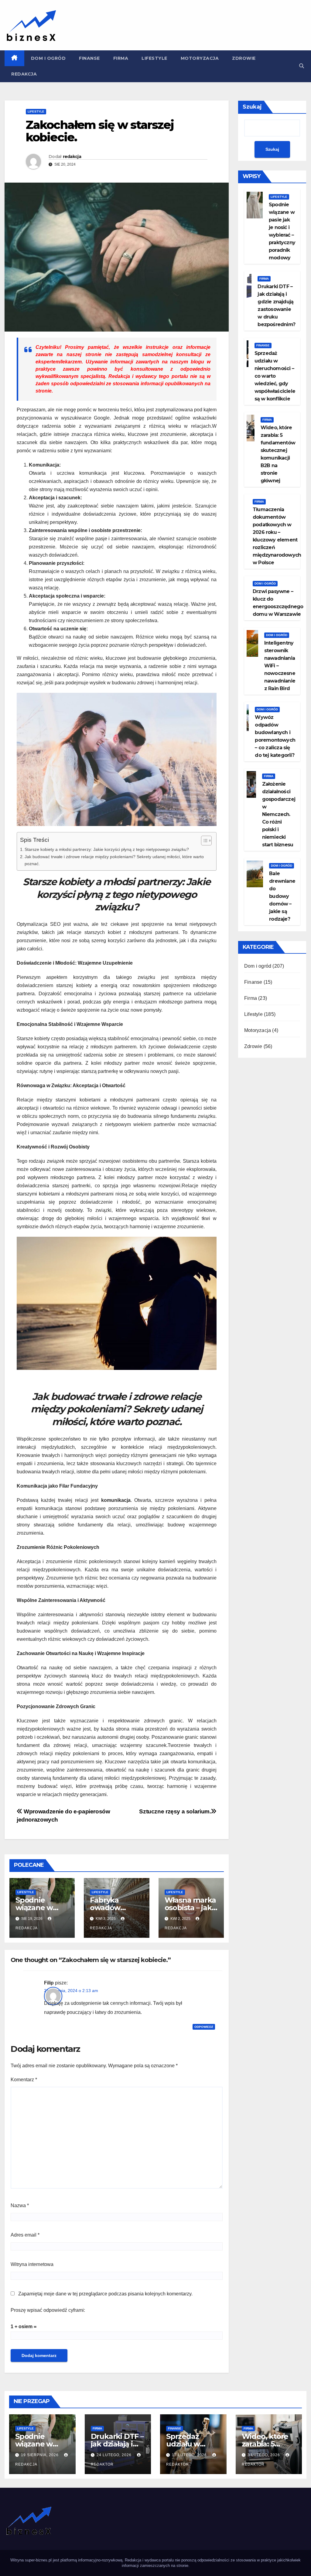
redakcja (72, 157)
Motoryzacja (200, 58)
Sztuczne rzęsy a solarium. (175, 1811)
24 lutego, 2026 (115, 2455)
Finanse (89, 58)
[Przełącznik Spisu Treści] (203, 841)
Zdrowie (244, 58)
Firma (121, 58)
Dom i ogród (48, 58)
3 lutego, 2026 (264, 2455)
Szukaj (252, 107)
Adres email (25, 2235)
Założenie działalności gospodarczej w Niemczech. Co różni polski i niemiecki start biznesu (279, 814)
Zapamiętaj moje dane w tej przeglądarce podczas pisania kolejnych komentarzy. (105, 2294)
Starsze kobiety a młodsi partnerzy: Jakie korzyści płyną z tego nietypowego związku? (107, 849)
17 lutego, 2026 (190, 2455)
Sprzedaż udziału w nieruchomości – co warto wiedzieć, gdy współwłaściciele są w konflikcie (275, 376)
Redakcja (24, 74)
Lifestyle (154, 58)
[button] (302, 66)
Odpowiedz (204, 2027)
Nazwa (20, 2205)
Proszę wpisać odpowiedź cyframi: (48, 2310)
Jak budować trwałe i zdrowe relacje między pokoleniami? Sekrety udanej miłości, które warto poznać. (114, 860)
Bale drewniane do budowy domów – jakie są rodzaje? (282, 896)
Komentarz (24, 2080)
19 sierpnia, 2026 (40, 2455)
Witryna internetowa (32, 2264)
